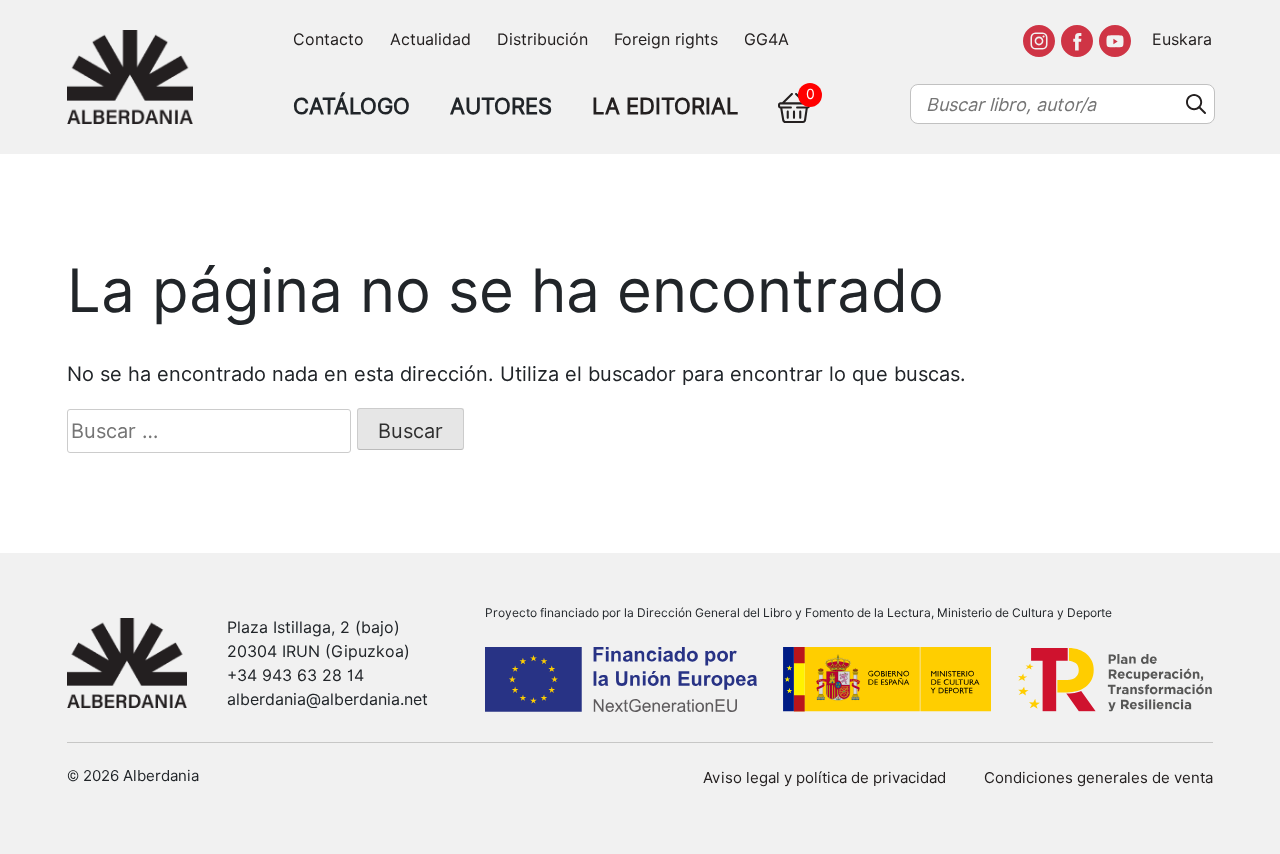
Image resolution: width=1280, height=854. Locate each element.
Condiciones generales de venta (1098, 778)
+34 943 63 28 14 (295, 675)
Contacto (328, 39)
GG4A (766, 39)
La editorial (665, 106)
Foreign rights (666, 39)
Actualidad (430, 39)
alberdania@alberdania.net (327, 699)
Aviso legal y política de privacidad (824, 778)
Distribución (542, 39)
